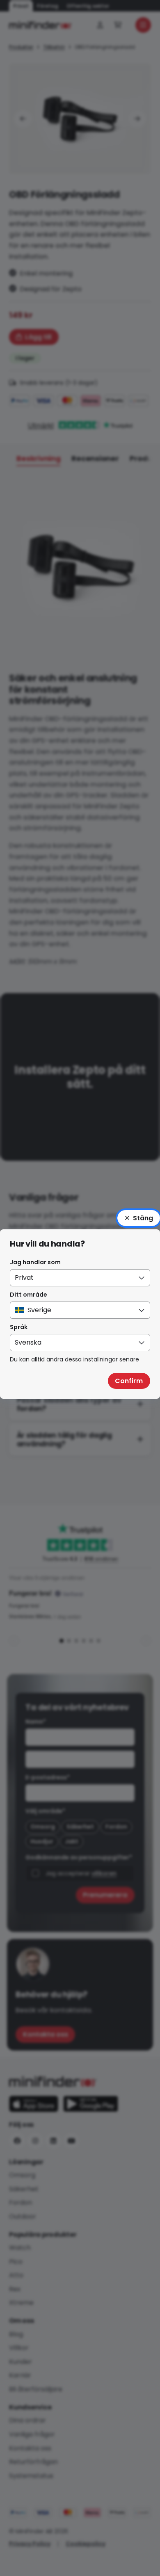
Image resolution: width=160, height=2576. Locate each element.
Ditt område (29, 1295)
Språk (19, 1327)
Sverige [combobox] (39, 1310)
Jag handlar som (35, 1262)
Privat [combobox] (24, 1278)
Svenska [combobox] (28, 1342)
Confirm (129, 1381)
